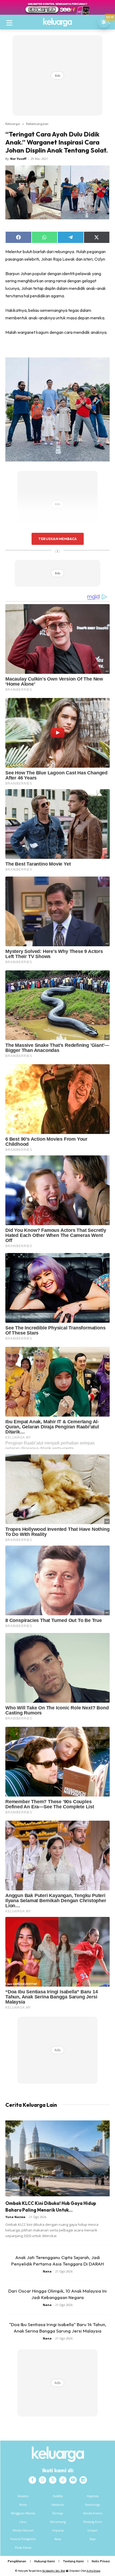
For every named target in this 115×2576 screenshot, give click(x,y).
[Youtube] (73, 2480)
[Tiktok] (63, 2480)
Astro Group (93, 2571)
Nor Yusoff (18, 159)
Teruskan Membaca (57, 539)
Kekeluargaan (37, 124)
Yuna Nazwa (15, 2217)
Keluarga (13, 124)
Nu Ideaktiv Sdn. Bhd (54, 2571)
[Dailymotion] (83, 2480)
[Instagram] (43, 2480)
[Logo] (57, 22)
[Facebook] (32, 2480)
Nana (47, 2271)
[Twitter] (53, 2480)
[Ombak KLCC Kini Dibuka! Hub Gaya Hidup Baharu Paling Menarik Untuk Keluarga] (57, 2158)
